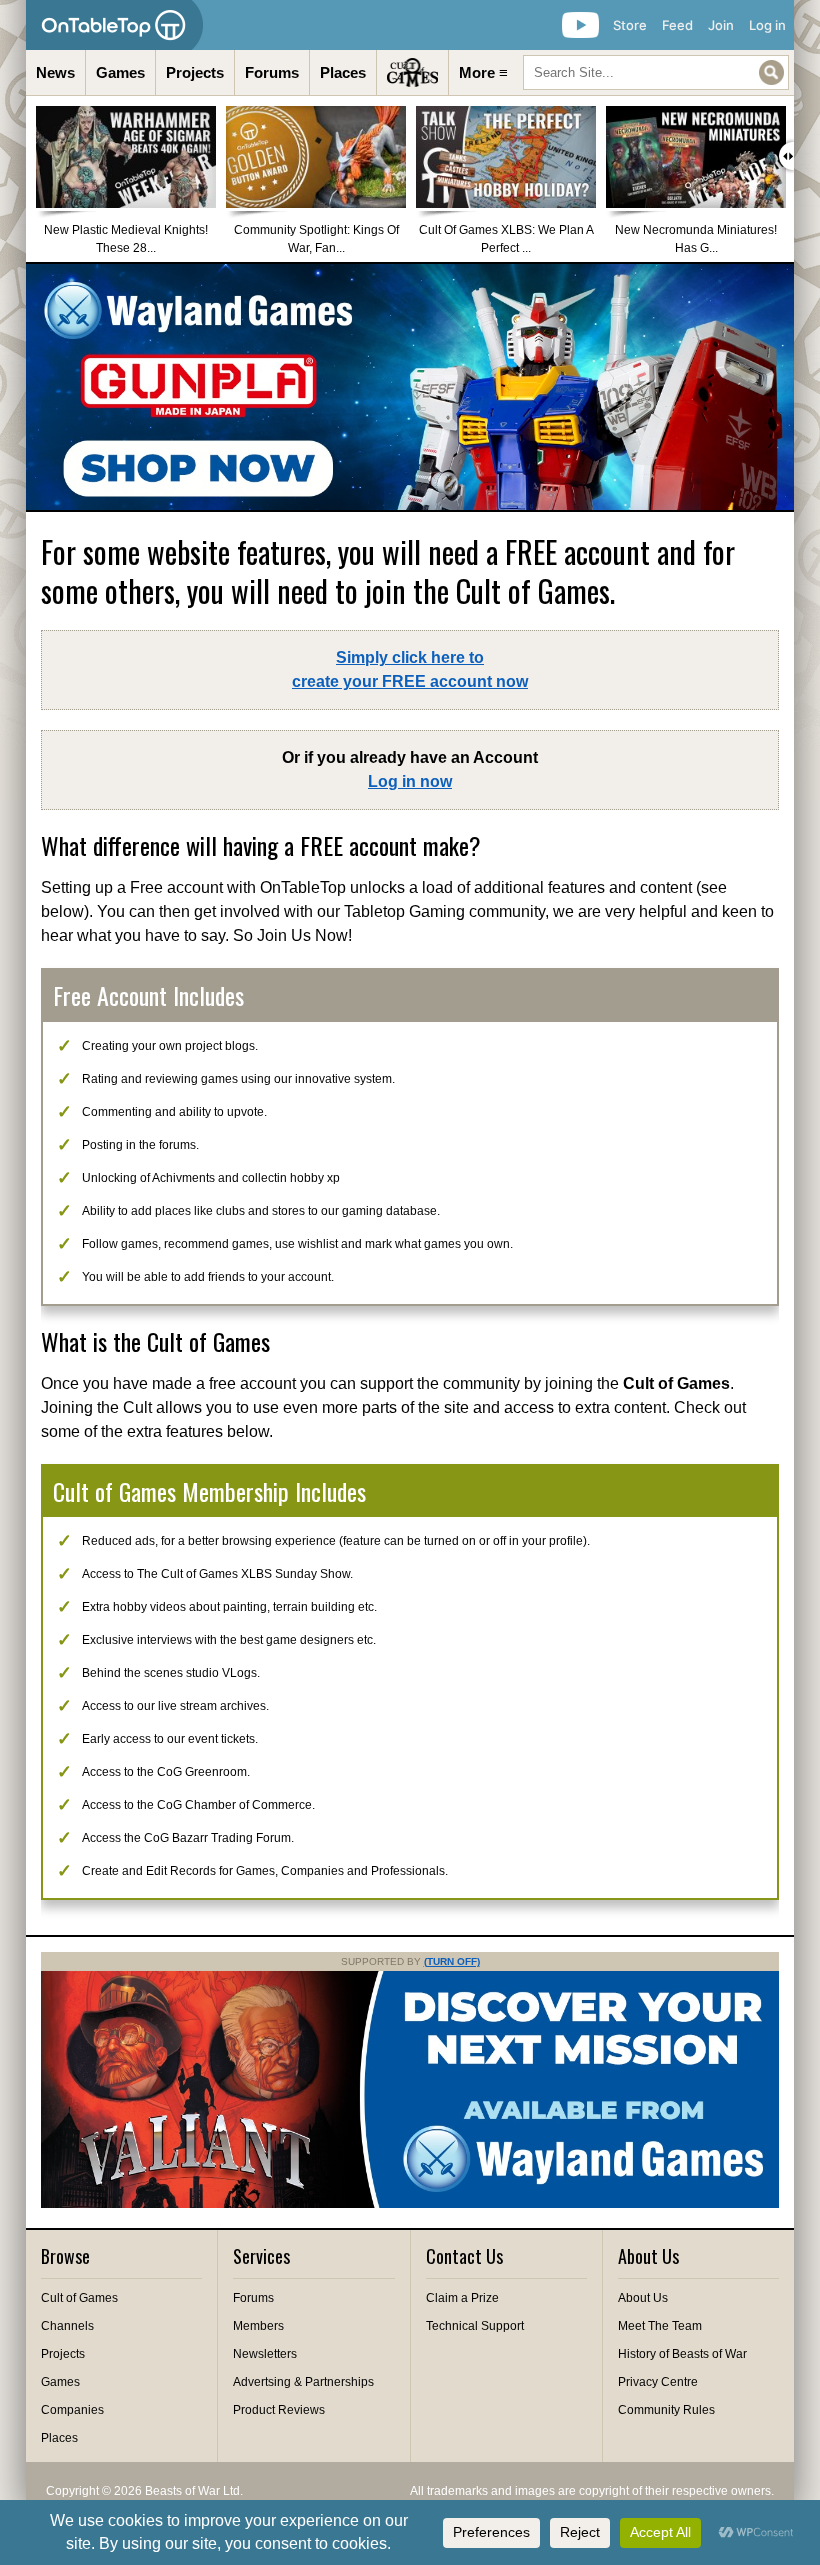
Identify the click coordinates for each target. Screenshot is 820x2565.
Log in (767, 25)
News (55, 72)
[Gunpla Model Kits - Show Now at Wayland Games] (410, 387)
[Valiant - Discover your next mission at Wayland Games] (410, 2204)
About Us (643, 2298)
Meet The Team (660, 2326)
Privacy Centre (658, 2382)
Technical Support (475, 2326)
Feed (677, 25)
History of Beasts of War (682, 2354)
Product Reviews (279, 2410)
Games (120, 72)
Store (630, 25)
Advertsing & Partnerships (303, 2382)
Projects (195, 72)
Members (258, 2326)
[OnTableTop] (114, 25)
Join (721, 25)
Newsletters (265, 2354)
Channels (67, 2326)
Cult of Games (79, 2298)
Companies (72, 2410)
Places (343, 72)
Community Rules (666, 2410)
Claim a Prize (462, 2298)
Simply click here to (410, 669)
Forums (272, 72)
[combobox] (656, 72)
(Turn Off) (452, 1961)
